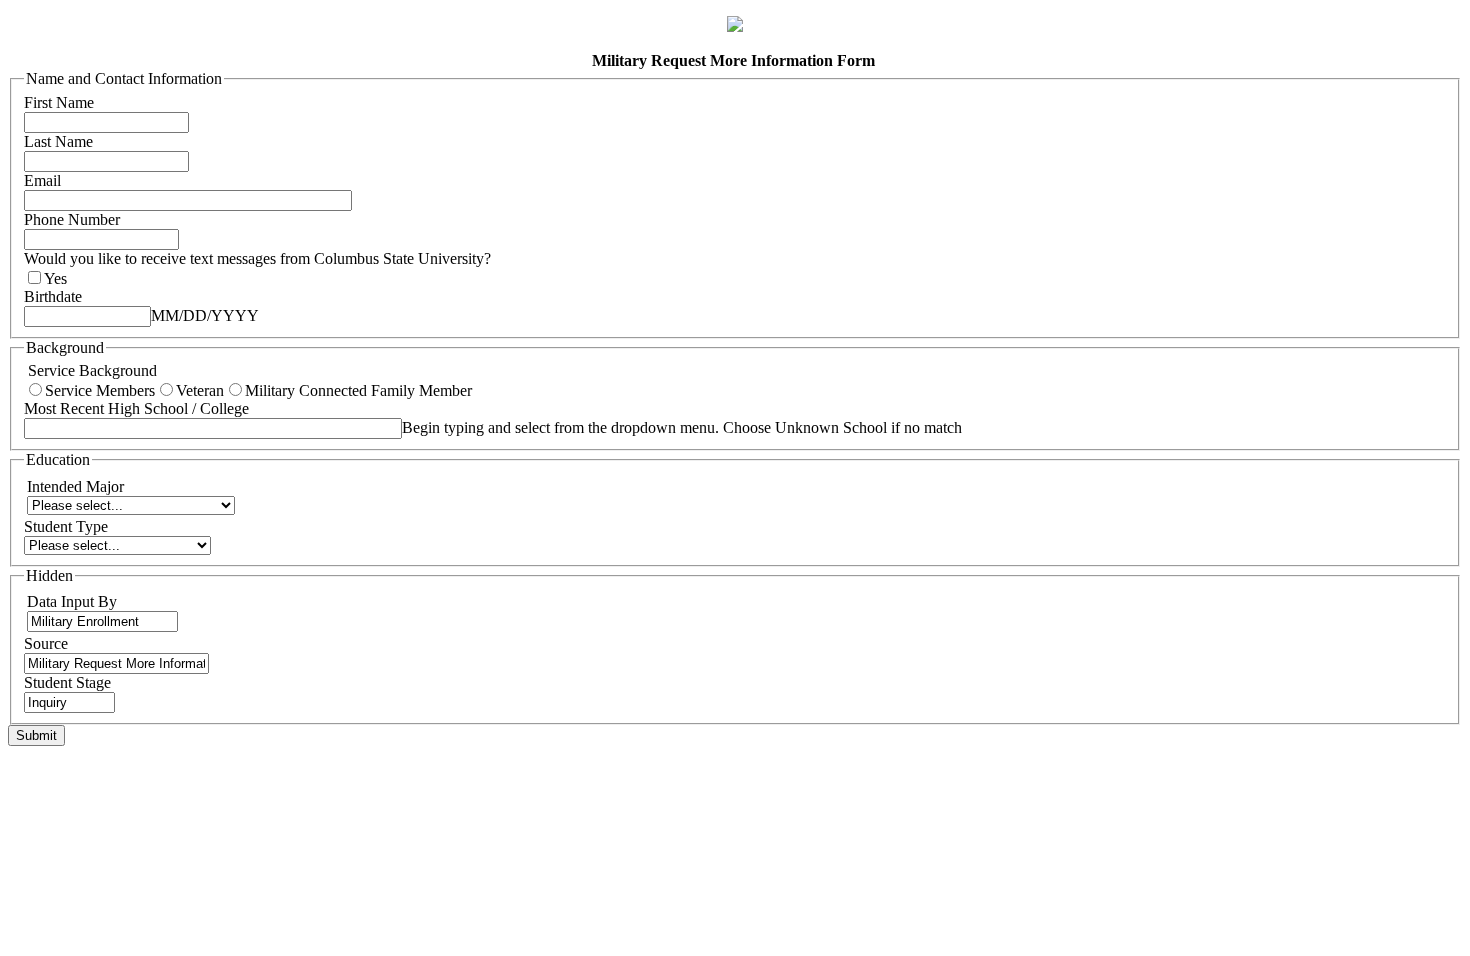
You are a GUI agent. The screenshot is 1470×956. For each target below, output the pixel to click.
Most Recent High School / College (136, 408)
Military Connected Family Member (358, 390)
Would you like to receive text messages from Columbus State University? (257, 258)
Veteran (200, 390)
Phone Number (72, 219)
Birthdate (53, 296)
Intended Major (77, 486)
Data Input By (72, 601)
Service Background (90, 370)
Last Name (58, 141)
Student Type (66, 526)
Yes (55, 278)
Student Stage (67, 682)
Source (46, 643)
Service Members (100, 390)
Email (42, 180)
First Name (59, 102)
